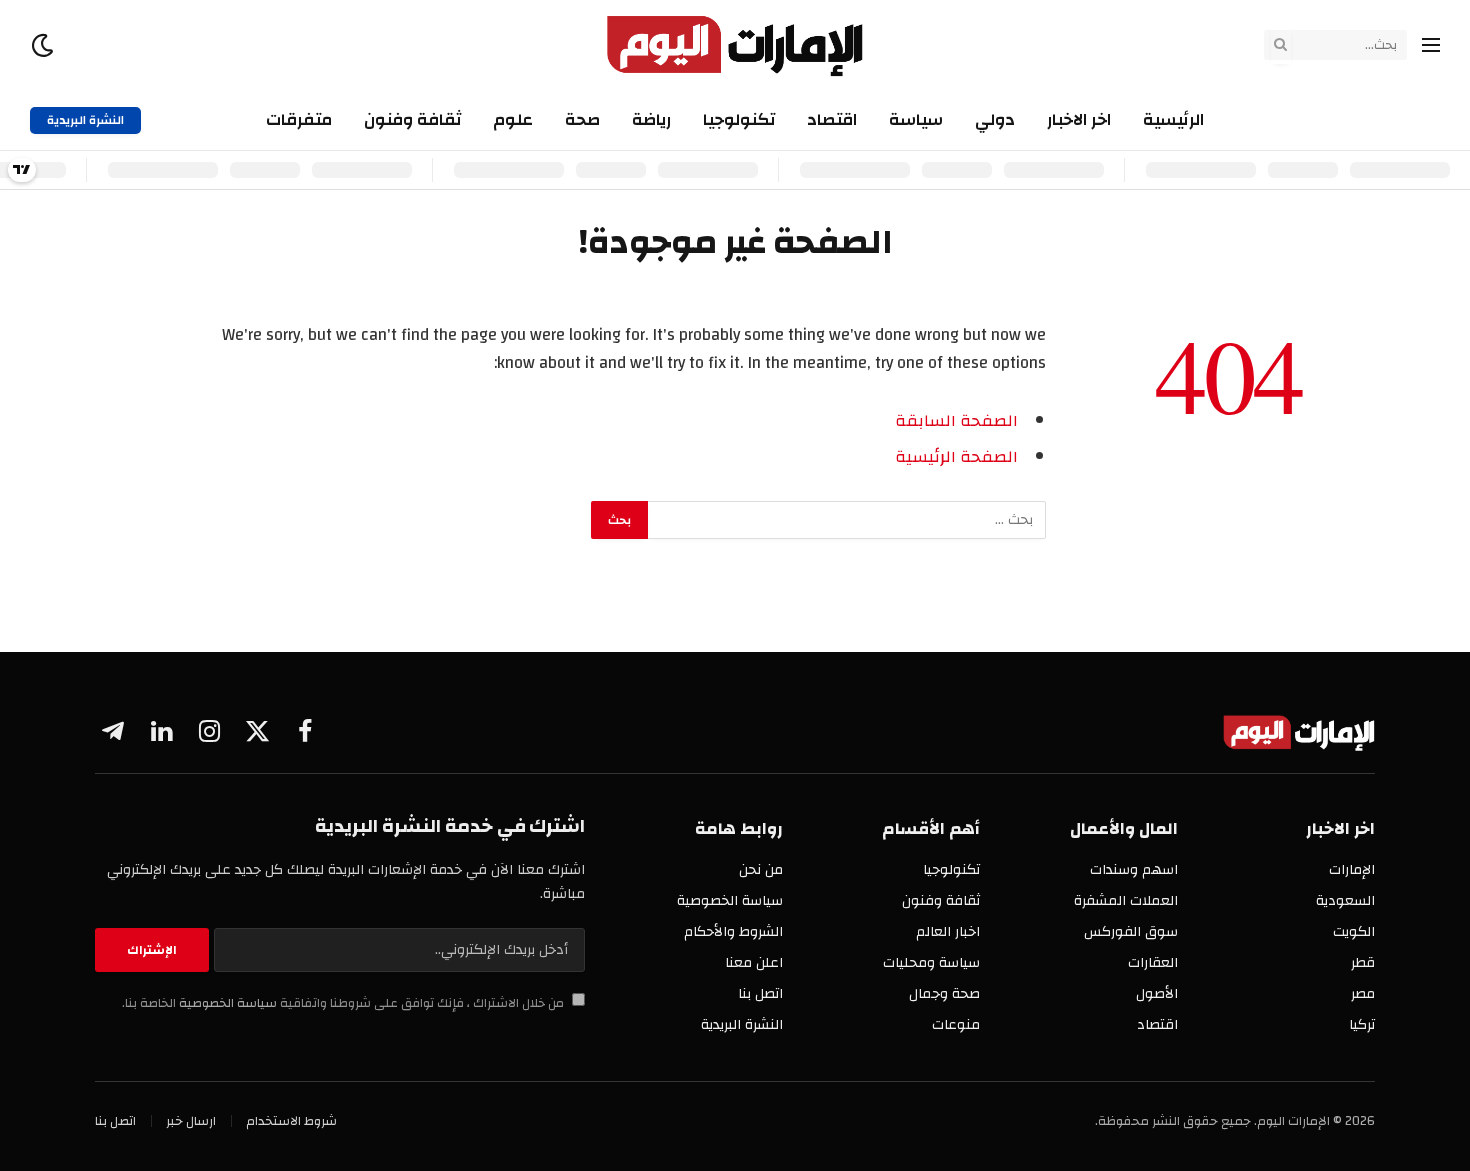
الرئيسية (1173, 119)
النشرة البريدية (85, 120)
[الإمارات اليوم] (735, 45)
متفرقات (299, 119)
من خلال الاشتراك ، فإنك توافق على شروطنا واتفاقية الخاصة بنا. (344, 1003)
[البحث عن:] (846, 520)
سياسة (916, 119)
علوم (513, 119)
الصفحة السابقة (956, 421)
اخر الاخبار (1079, 119)
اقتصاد (832, 119)
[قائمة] (1431, 45)
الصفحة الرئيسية (956, 457)
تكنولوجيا (739, 119)
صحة (582, 119)
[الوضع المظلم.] (44, 45)
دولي (995, 119)
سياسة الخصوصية (226, 1003)
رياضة (651, 119)
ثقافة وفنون (412, 119)
